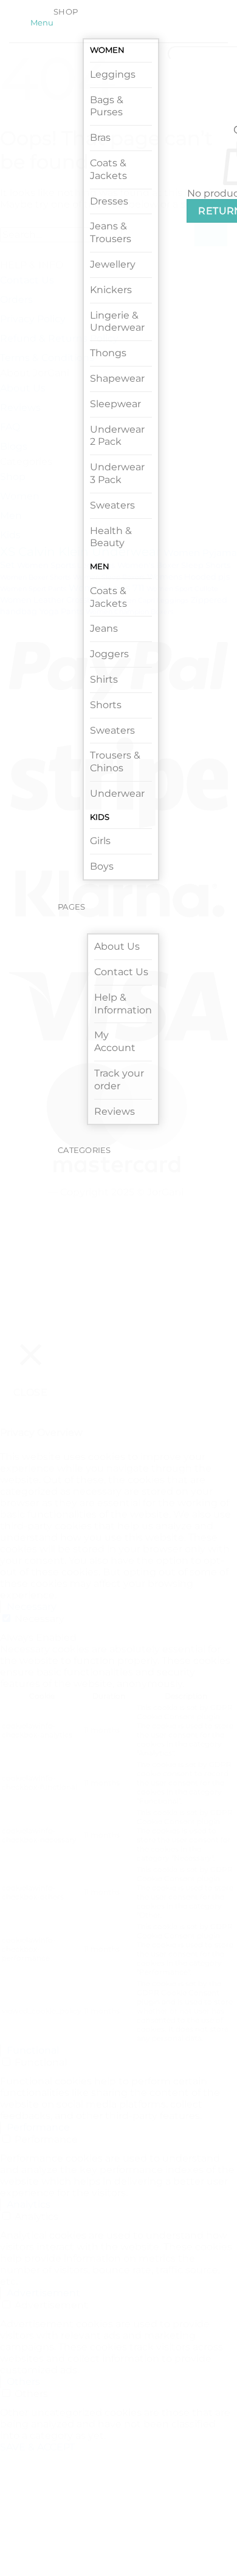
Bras (100, 137)
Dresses (109, 201)
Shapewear (117, 378)
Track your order (119, 1080)
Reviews (115, 1111)
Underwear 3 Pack (117, 473)
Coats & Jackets (108, 169)
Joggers (109, 654)
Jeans (104, 628)
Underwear (117, 793)
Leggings (113, 74)
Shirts (104, 679)
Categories (84, 1150)
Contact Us (121, 972)
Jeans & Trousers (111, 232)
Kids (100, 817)
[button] (40, 23)
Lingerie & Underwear (117, 322)
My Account (115, 1041)
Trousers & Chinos (115, 762)
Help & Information (123, 1004)
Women (107, 50)
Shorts (106, 705)
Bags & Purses (107, 106)
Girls (100, 841)
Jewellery (113, 264)
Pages (71, 907)
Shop (66, 12)
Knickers (111, 290)
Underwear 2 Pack (117, 436)
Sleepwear (115, 404)
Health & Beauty (111, 537)
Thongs (108, 353)
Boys (102, 866)
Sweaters (112, 505)
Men (100, 566)
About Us (117, 946)
